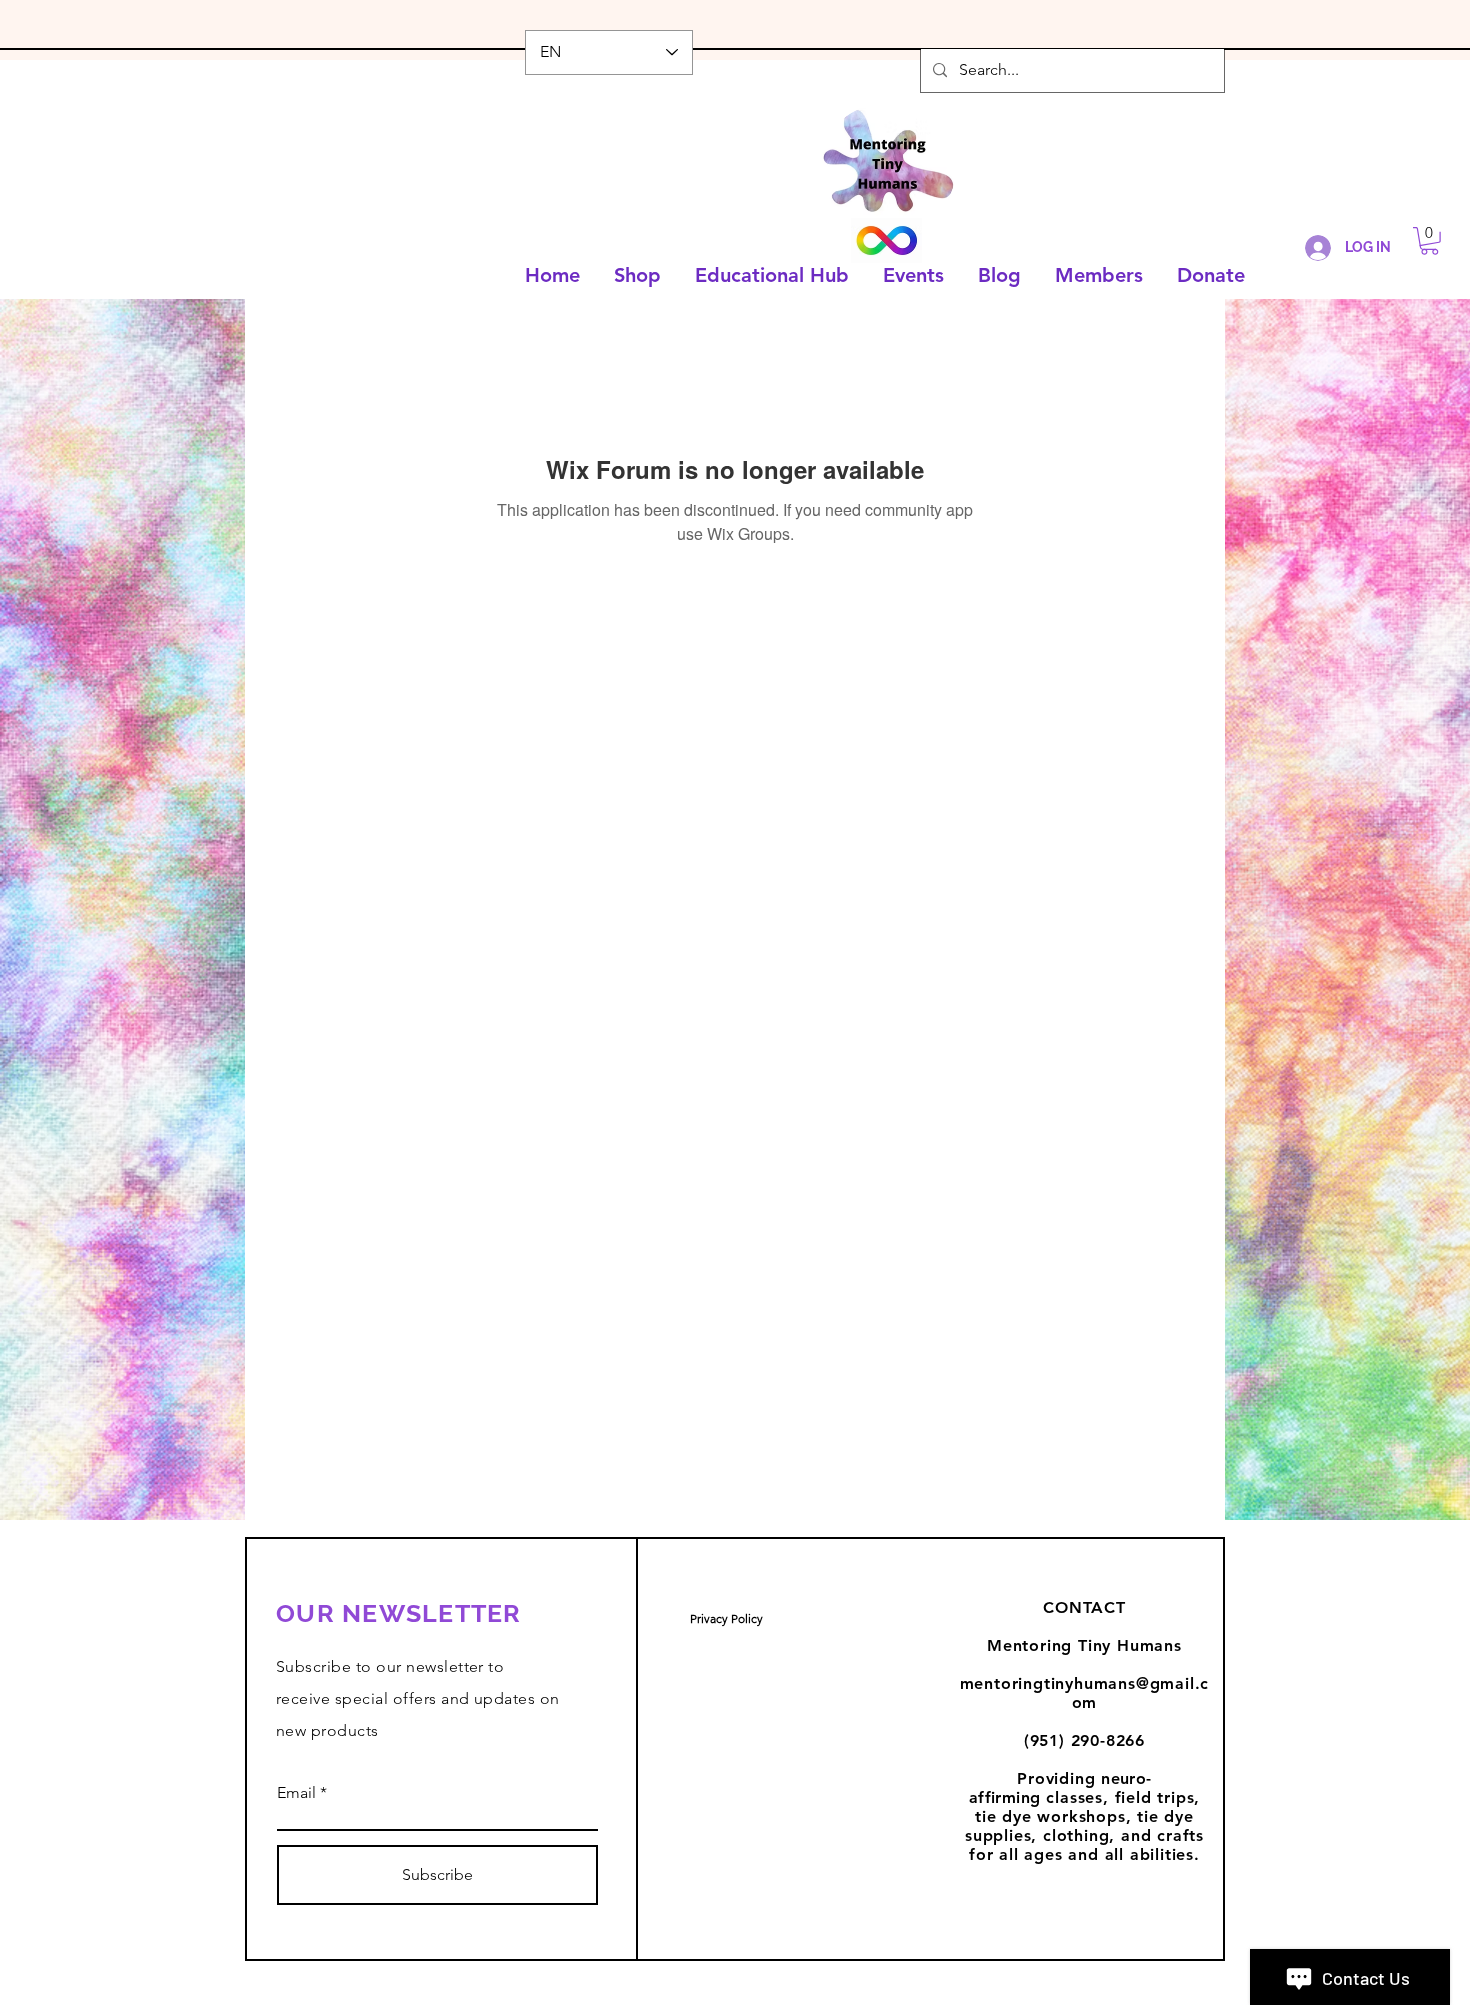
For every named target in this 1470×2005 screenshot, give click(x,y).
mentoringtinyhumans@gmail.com (1085, 1693)
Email (296, 1793)
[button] (1429, 241)
